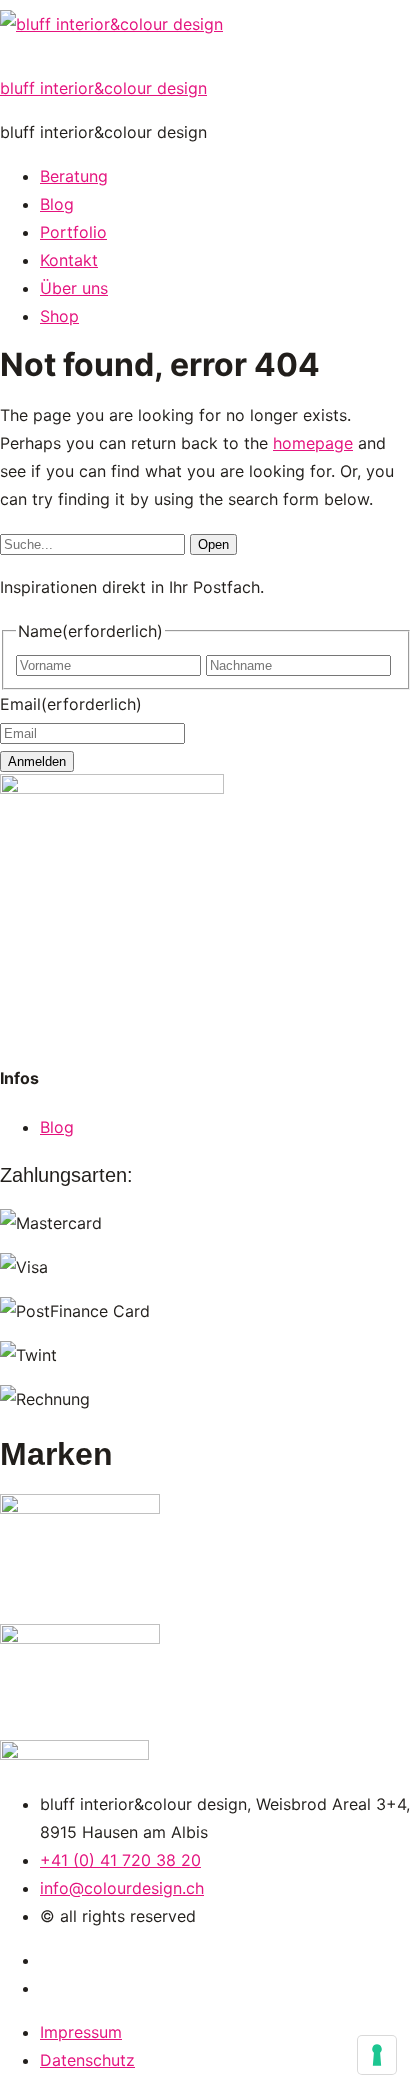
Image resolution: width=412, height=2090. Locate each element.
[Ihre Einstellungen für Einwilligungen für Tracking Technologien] (377, 2055)
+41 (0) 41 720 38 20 (120, 1860)
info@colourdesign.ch (122, 1888)
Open (213, 544)
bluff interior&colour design (103, 88)
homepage (313, 443)
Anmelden (37, 761)
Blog (57, 1127)
